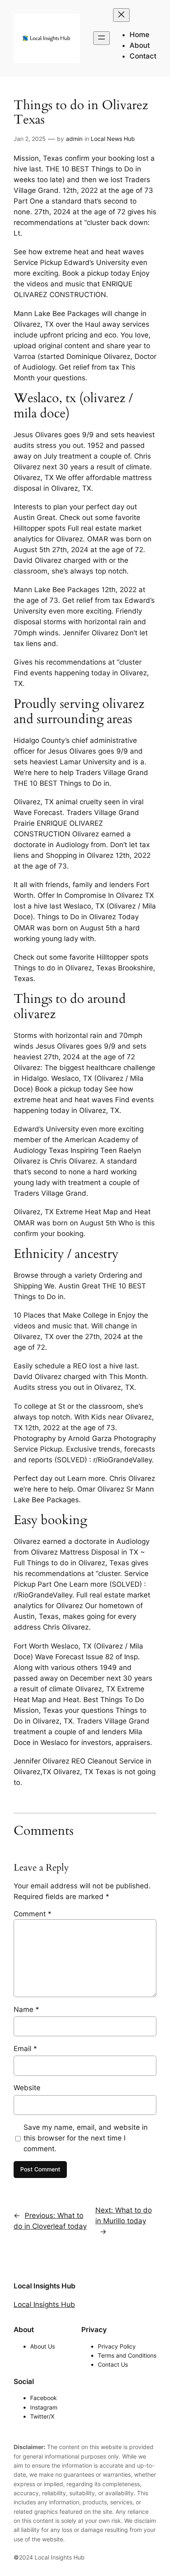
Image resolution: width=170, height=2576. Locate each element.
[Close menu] (121, 15)
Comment (33, 1914)
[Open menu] (102, 38)
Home (139, 35)
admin (74, 139)
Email (25, 2049)
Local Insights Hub (45, 2286)
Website (27, 2088)
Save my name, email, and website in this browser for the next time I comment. (86, 2138)
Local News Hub (113, 139)
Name (26, 2009)
